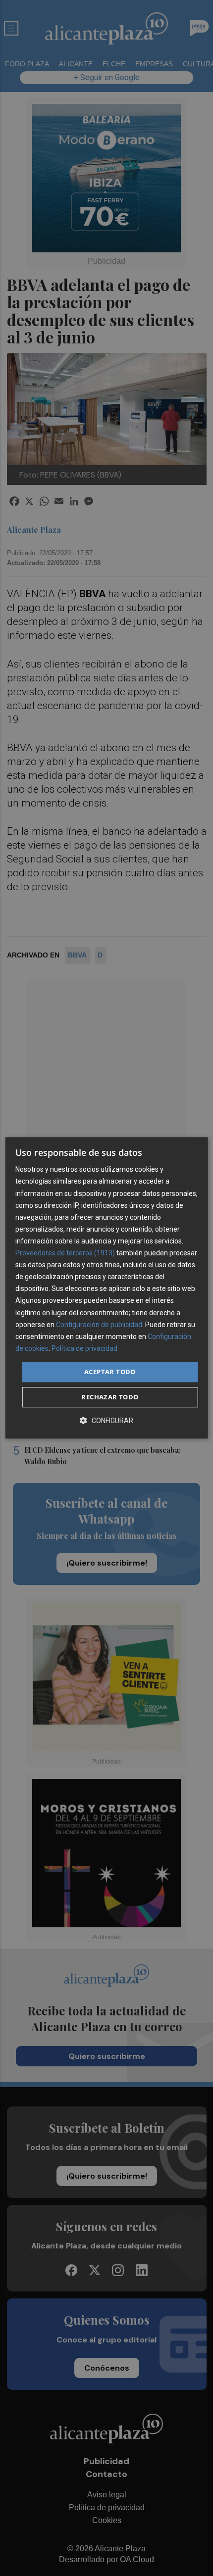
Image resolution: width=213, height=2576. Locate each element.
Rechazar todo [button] (110, 1397)
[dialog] (107, 1288)
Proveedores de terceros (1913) (65, 1253)
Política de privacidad (84, 1348)
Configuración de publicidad (99, 1325)
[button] (106, 1421)
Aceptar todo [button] (110, 1372)
